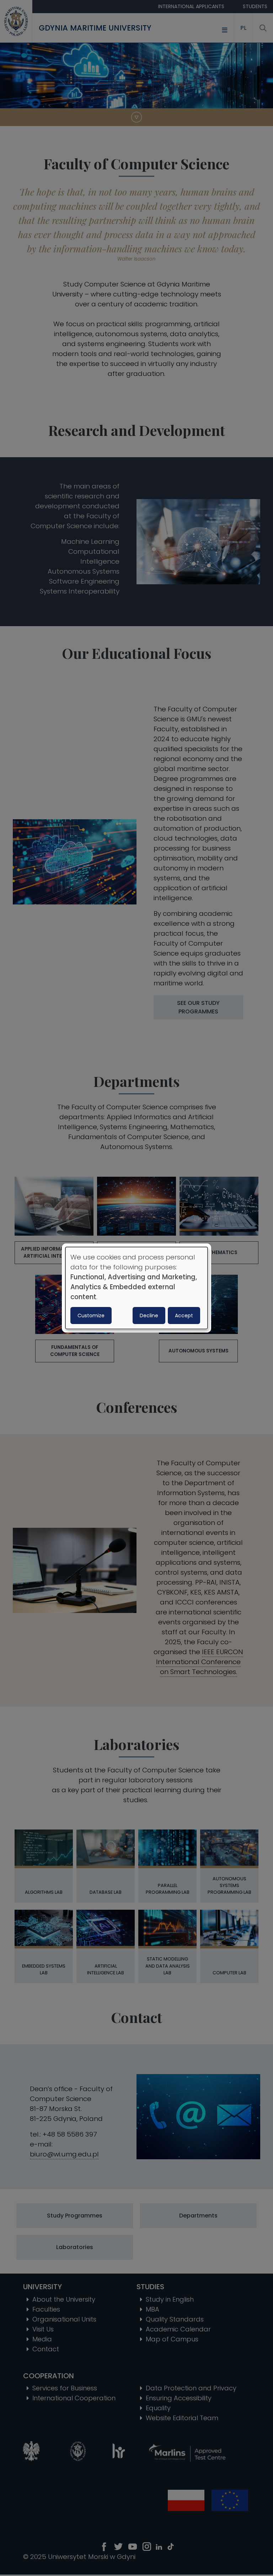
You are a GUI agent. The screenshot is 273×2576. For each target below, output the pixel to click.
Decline (149, 1316)
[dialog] (136, 1288)
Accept (184, 1316)
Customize (91, 1316)
